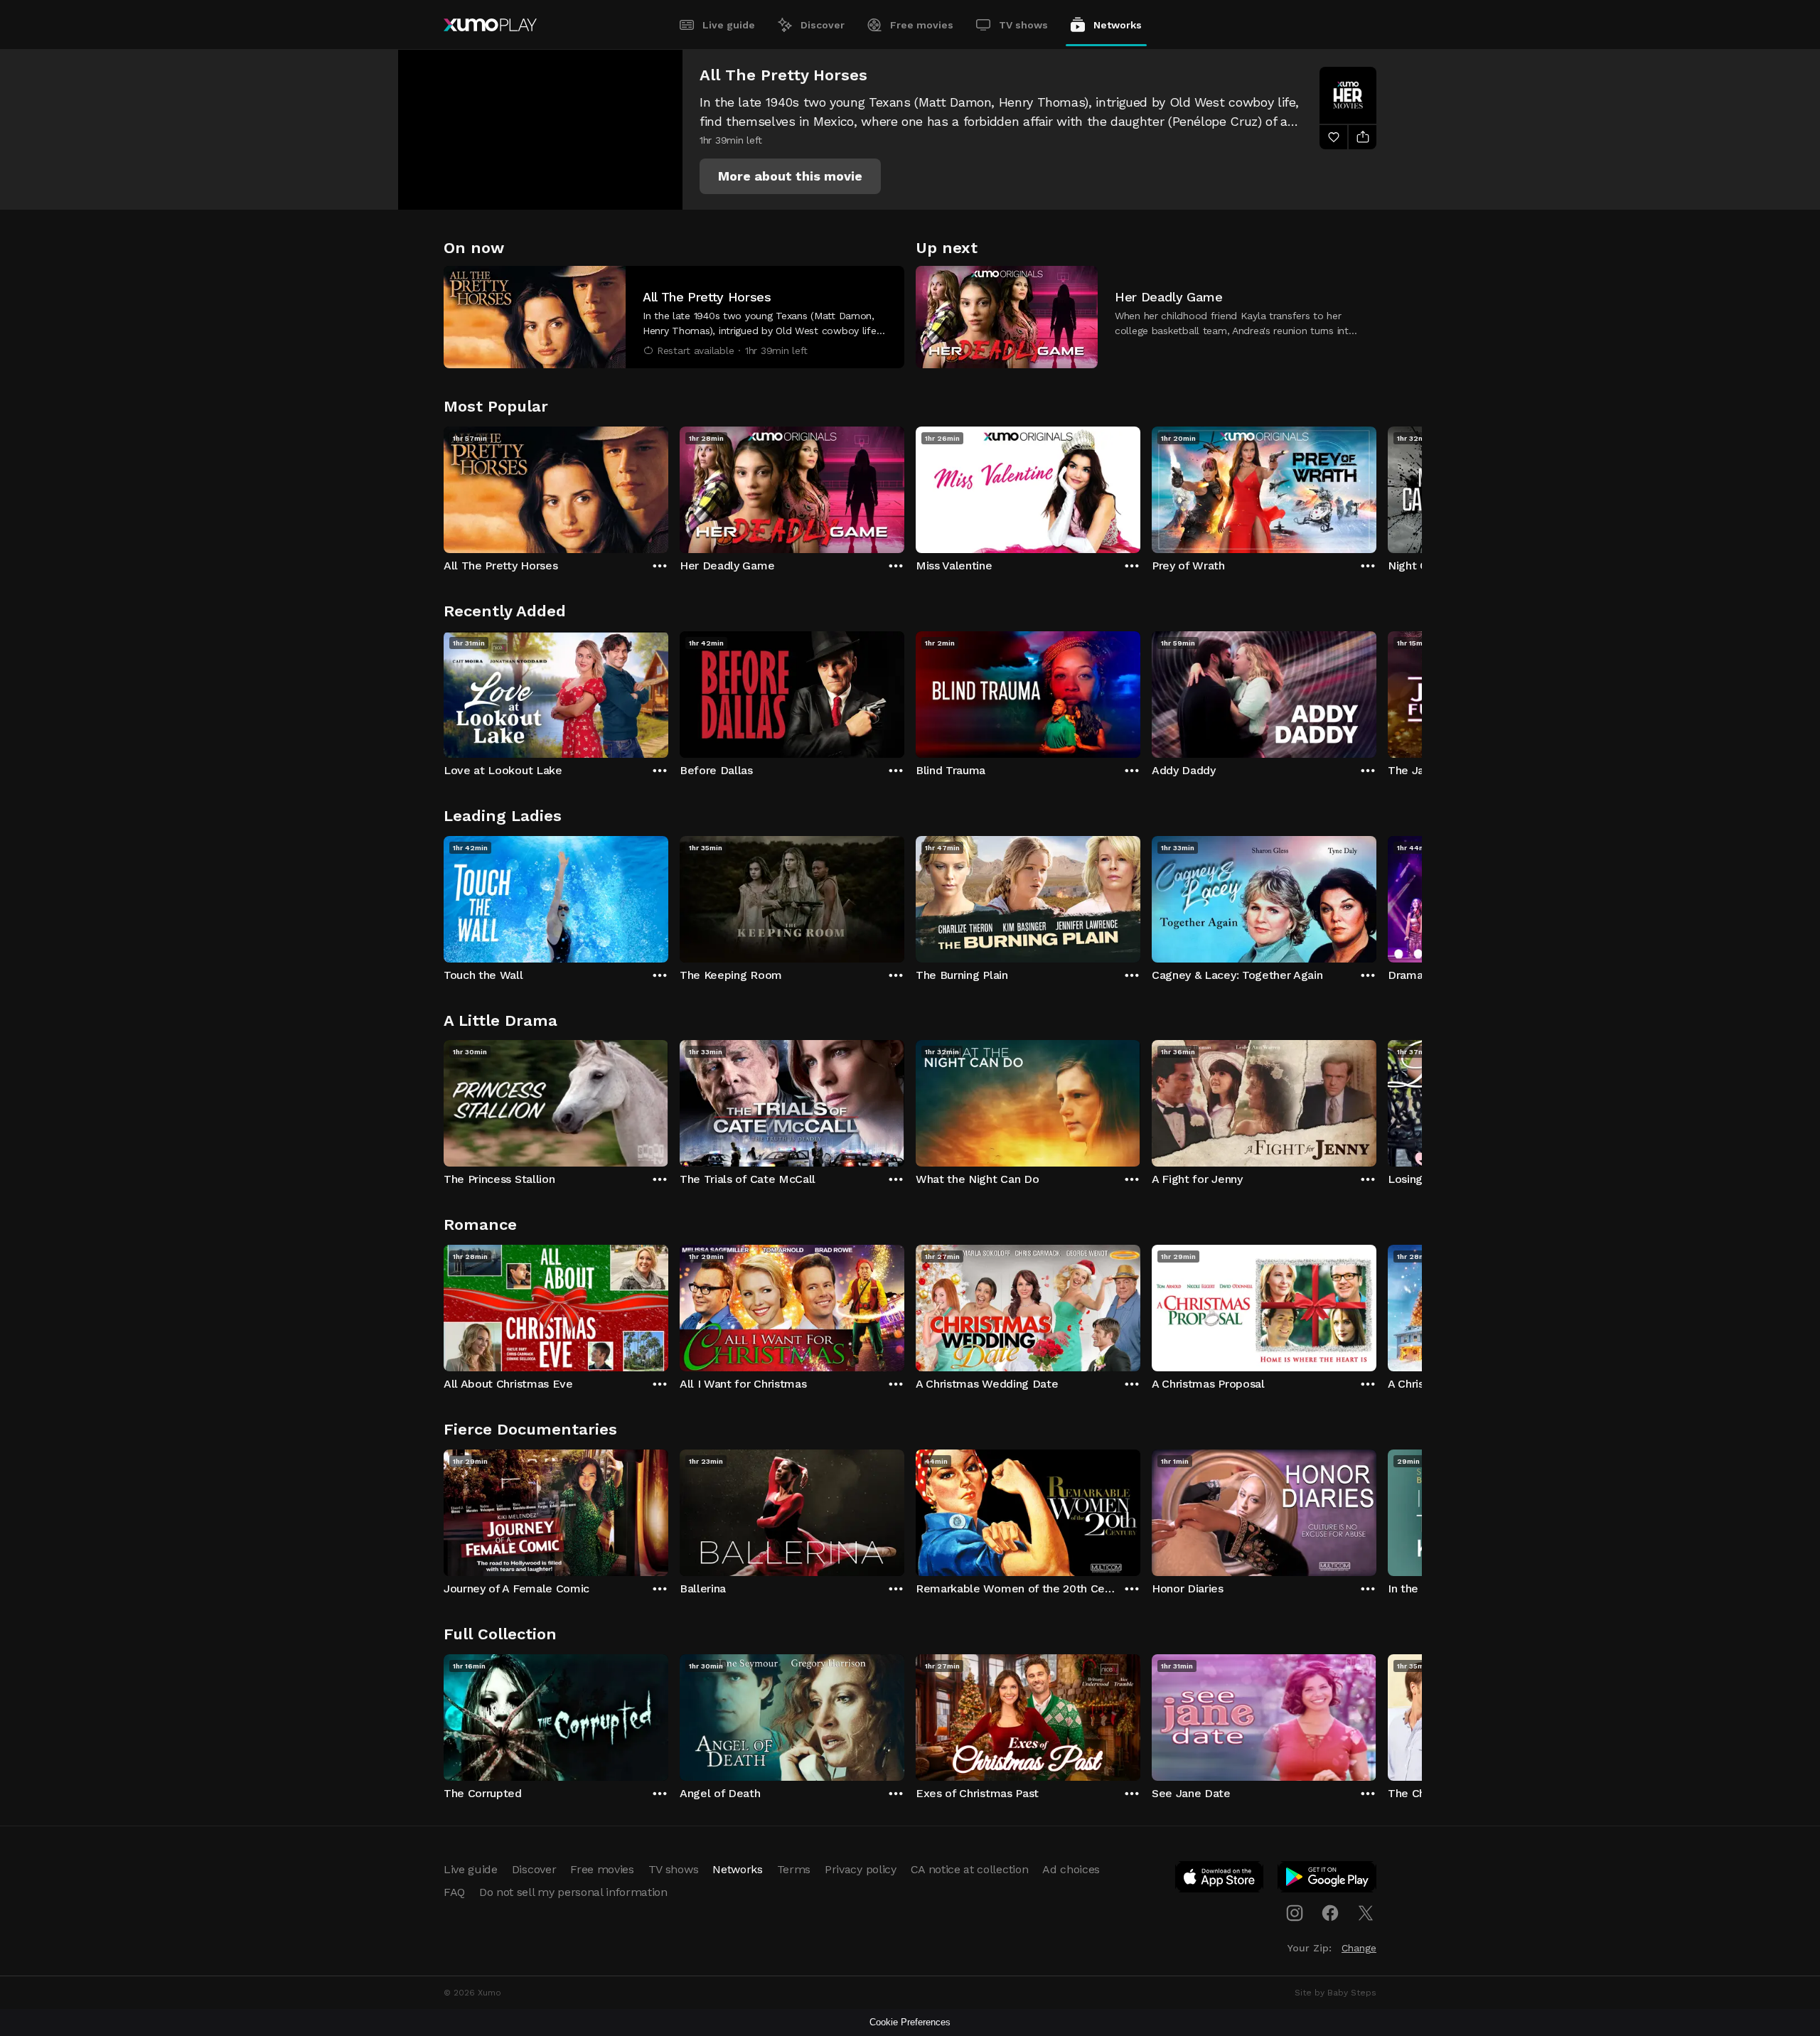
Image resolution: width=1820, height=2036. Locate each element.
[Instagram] (1295, 1913)
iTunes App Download (1220, 1880)
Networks (1118, 25)
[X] (1366, 1913)
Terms (794, 1869)
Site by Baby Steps (1335, 1993)
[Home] (490, 25)
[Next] (1376, 486)
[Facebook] (1330, 1913)
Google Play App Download (1328, 1880)
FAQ (454, 1892)
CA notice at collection (970, 1869)
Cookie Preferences (910, 2022)
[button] (790, 176)
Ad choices (1071, 1869)
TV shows (1023, 25)
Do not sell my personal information (573, 1892)
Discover (823, 25)
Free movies (922, 25)
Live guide (729, 25)
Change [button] (1359, 1948)
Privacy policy (861, 1869)
